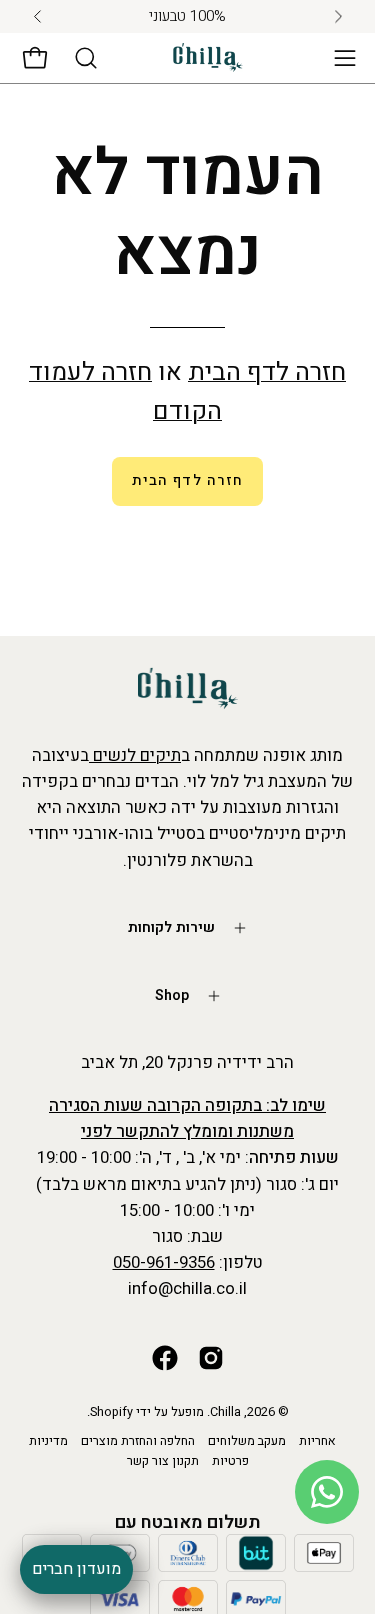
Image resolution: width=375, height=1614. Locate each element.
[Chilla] (208, 57)
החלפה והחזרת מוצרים (138, 1441)
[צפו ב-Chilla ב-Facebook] (165, 1358)
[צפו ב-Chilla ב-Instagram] (211, 1358)
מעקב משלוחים (247, 1441)
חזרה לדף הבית (267, 372)
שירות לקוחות (171, 927)
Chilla (225, 1412)
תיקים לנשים (135, 755)
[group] (187, 16)
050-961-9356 (164, 1262)
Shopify (111, 1412)
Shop (172, 995)
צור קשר (148, 1461)
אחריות (317, 1441)
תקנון (185, 1461)
